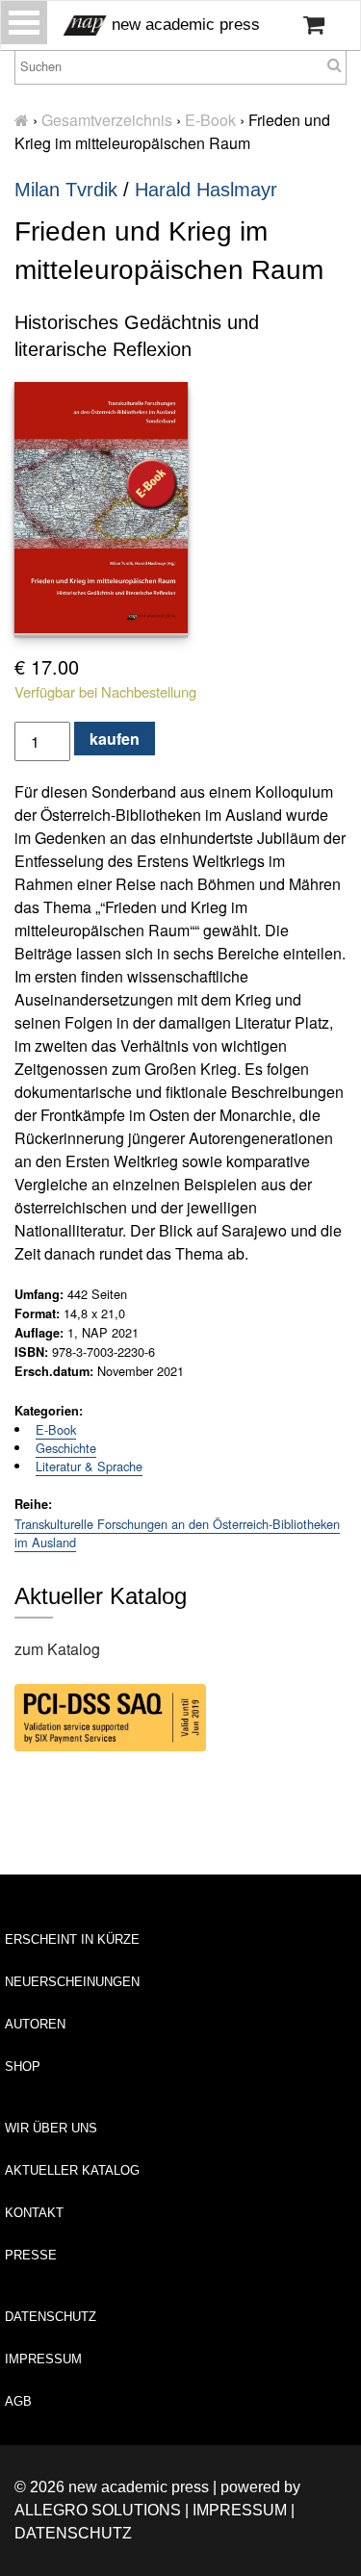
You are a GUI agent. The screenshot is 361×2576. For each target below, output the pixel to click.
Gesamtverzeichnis (107, 120)
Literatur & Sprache (89, 1466)
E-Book (210, 120)
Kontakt (34, 2213)
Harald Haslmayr (206, 190)
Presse (31, 2255)
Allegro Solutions (98, 2510)
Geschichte (66, 1448)
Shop (23, 2066)
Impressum (43, 2359)
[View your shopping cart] (314, 25)
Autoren (35, 2024)
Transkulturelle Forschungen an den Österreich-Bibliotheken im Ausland (177, 1533)
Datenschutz (51, 2317)
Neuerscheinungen (72, 1982)
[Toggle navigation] (24, 23)
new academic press (183, 25)
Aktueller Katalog (72, 2170)
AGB (18, 2401)
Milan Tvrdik (66, 190)
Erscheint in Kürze (72, 1939)
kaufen (115, 739)
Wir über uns (51, 2128)
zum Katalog (57, 1649)
